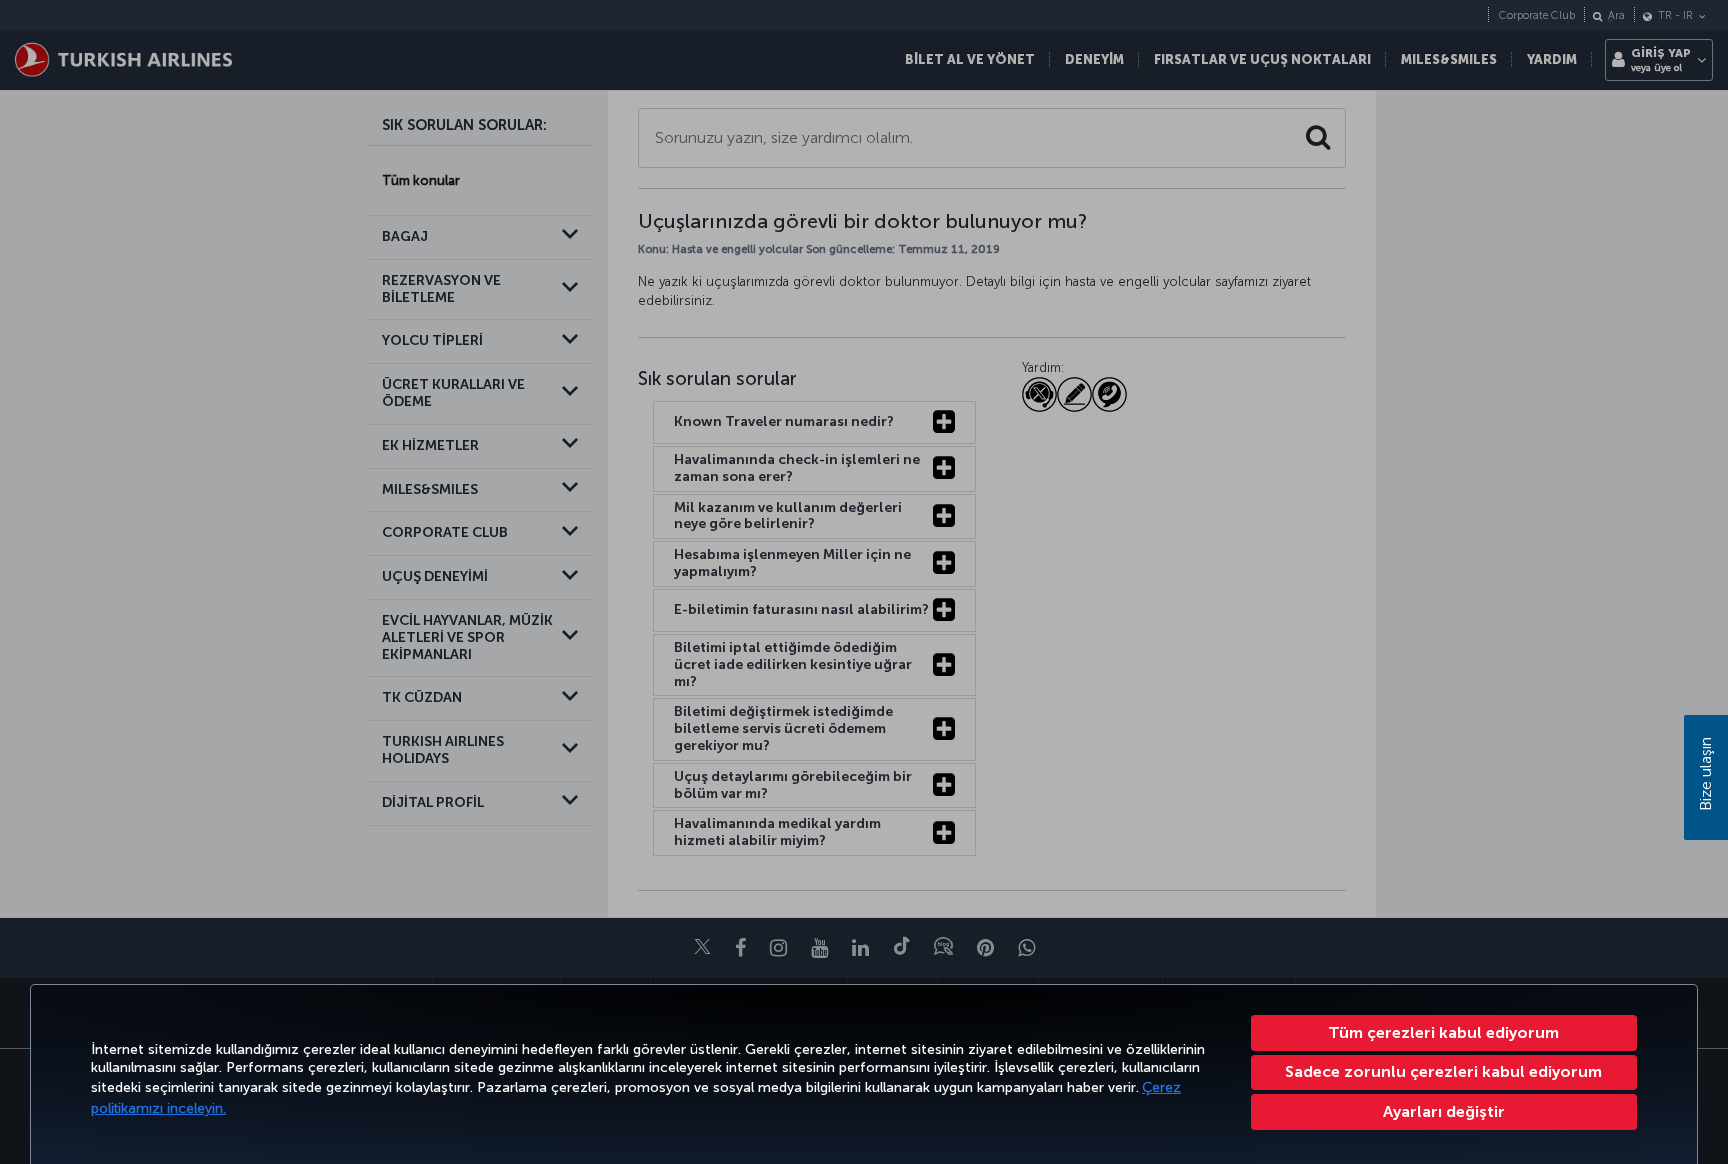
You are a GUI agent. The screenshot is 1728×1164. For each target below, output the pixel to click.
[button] (1444, 1112)
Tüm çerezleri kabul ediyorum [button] (1443, 1032)
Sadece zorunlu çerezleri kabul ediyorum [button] (1443, 1071)
